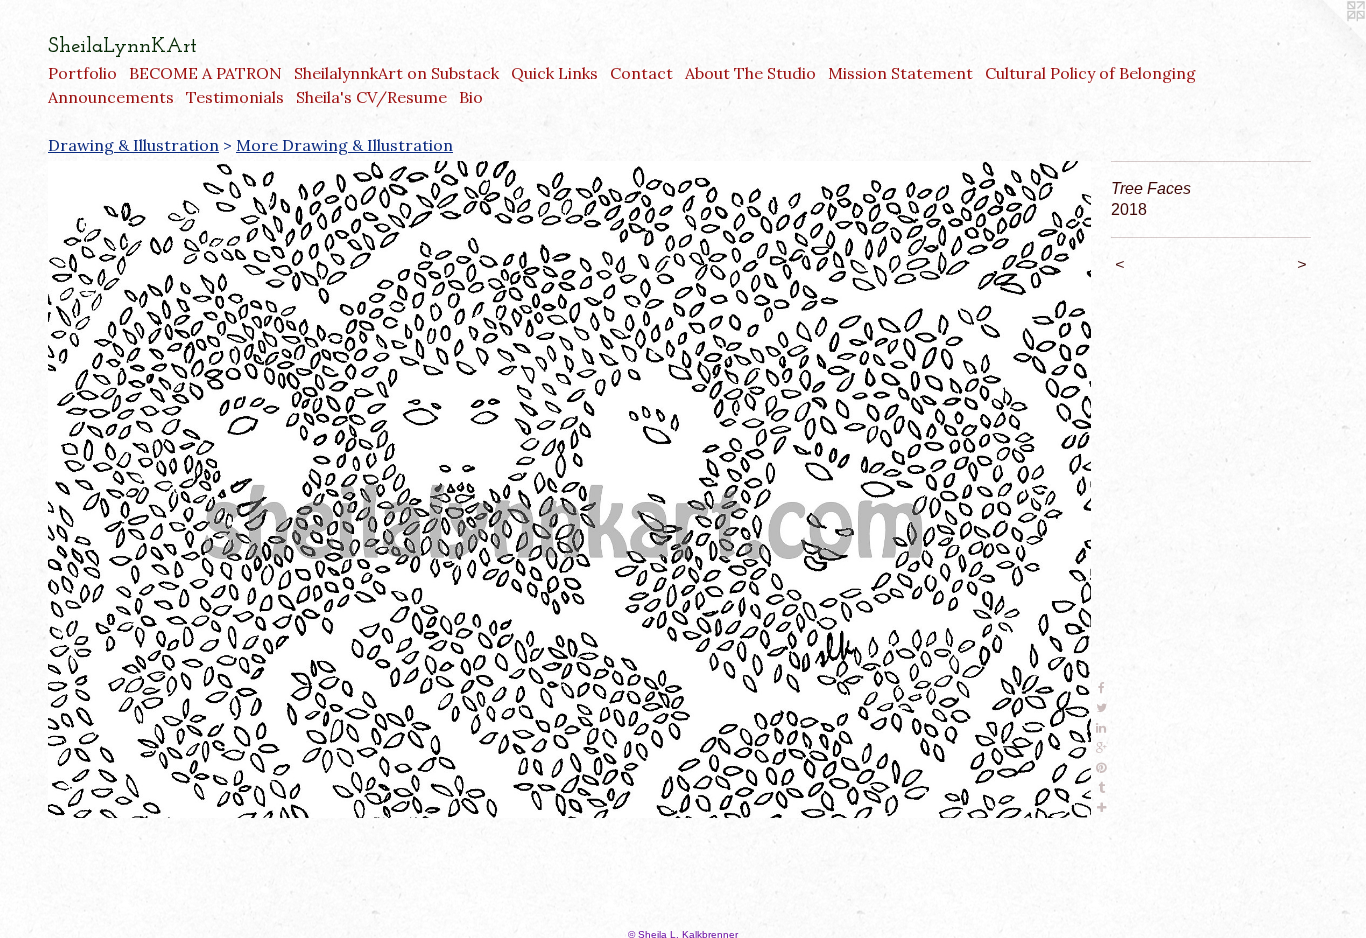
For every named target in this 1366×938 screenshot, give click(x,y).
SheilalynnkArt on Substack (396, 73)
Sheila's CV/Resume (371, 97)
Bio (471, 97)
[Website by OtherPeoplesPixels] (1326, 40)
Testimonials (235, 97)
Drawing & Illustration (133, 145)
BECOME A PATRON (205, 73)
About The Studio (750, 73)
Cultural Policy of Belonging (1090, 73)
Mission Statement (900, 73)
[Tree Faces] (569, 489)
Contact (641, 73)
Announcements (111, 97)
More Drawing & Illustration (344, 145)
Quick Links (554, 73)
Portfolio (82, 73)
